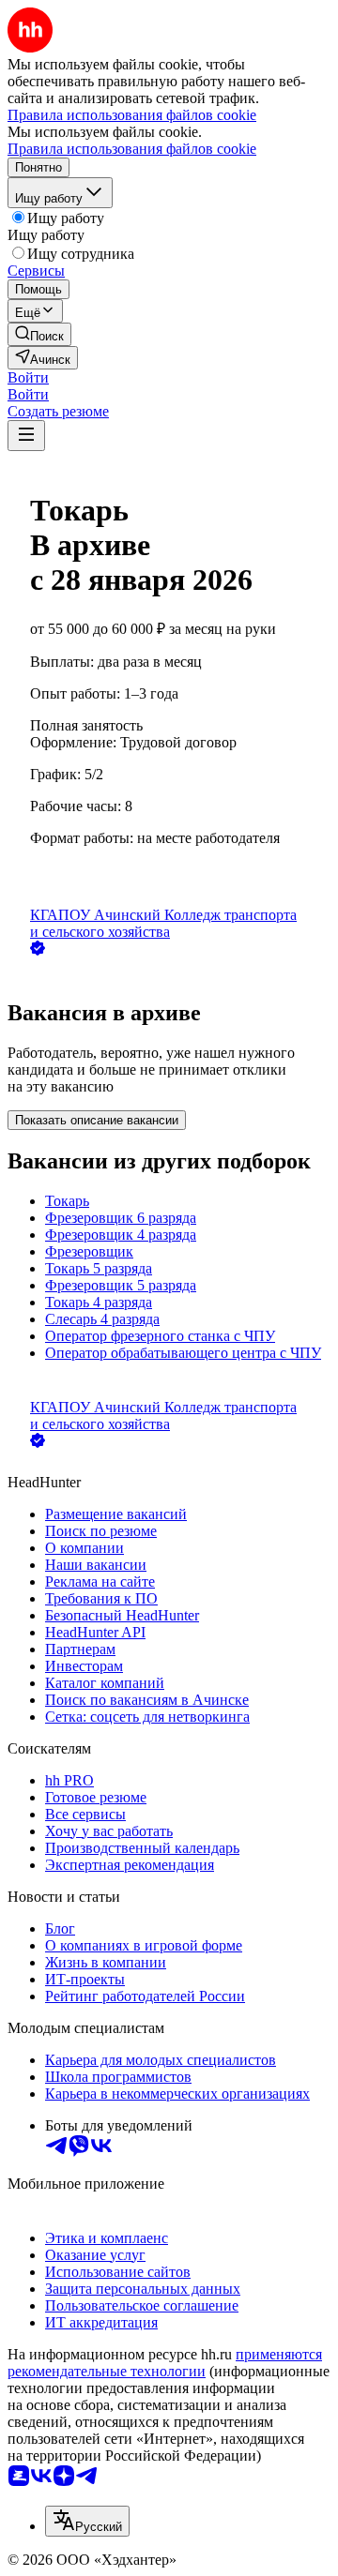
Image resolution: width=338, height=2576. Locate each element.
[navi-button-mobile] (26, 436)
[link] (39, 334)
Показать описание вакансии (97, 1120)
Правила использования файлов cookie (132, 149)
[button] (28, 377)
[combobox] (87, 2521)
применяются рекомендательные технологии (165, 2363)
